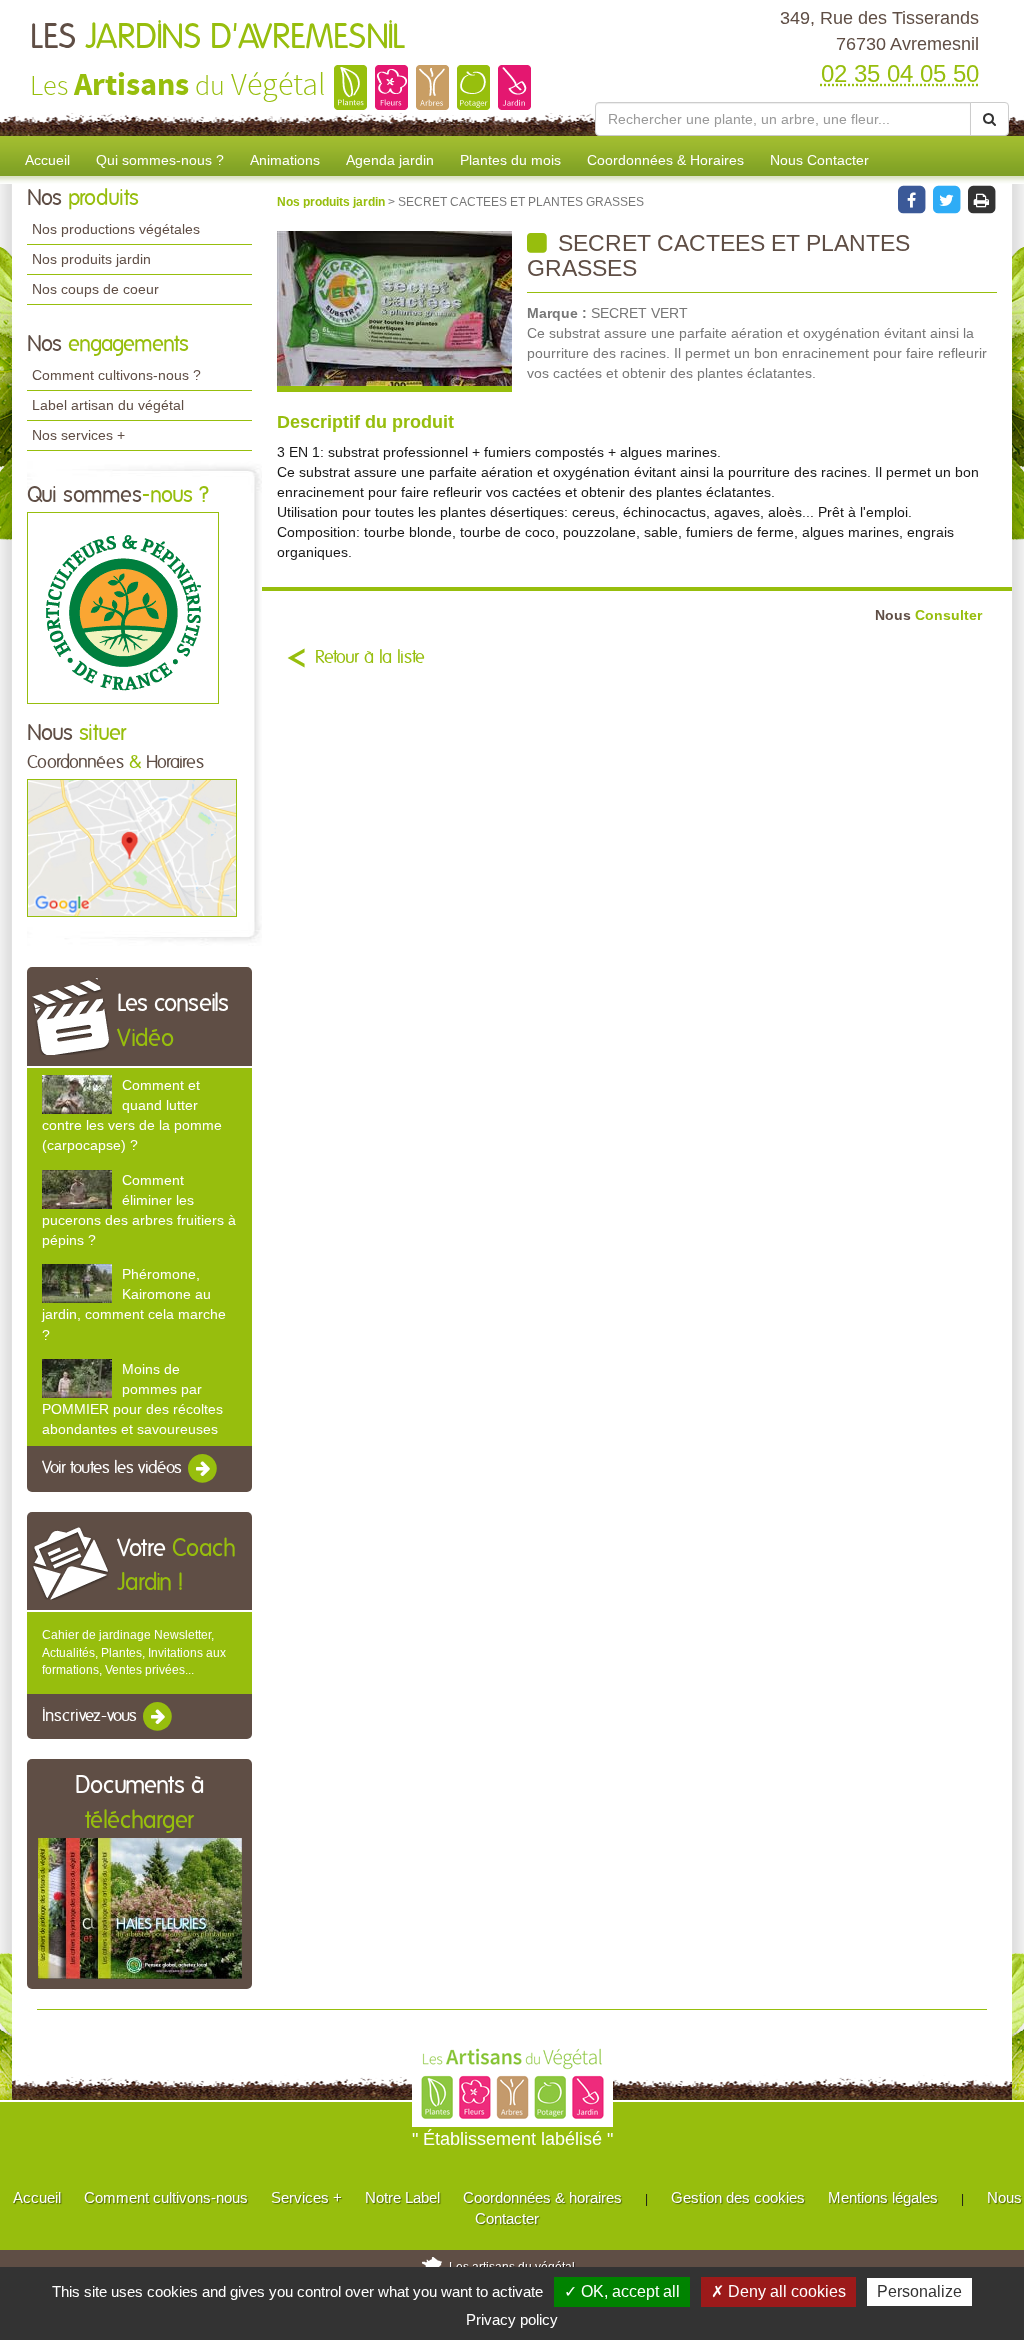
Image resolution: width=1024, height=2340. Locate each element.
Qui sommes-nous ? (160, 160)
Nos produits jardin (91, 259)
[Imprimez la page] (981, 199)
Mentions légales (883, 2197)
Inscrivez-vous (91, 1716)
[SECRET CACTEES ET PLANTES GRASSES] (394, 311)
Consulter (928, 615)
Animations (285, 160)
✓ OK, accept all (622, 2291)
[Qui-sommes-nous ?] (123, 607)
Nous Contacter (819, 160)
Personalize (919, 2291)
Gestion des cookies (738, 2197)
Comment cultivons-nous (166, 2197)
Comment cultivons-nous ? (116, 375)
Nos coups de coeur (95, 289)
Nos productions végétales (116, 229)
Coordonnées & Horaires (665, 160)
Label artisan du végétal (108, 405)
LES (217, 38)
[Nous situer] (132, 847)
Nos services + (78, 435)
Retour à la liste (370, 658)
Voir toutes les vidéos (114, 1469)
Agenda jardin (390, 160)
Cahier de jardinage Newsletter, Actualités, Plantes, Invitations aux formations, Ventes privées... (134, 1652)
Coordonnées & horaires (542, 2197)
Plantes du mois (510, 160)
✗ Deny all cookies (778, 2291)
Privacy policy (512, 2319)
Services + (306, 2197)
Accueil (47, 160)
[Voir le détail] (77, 1094)
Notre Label (402, 2197)
